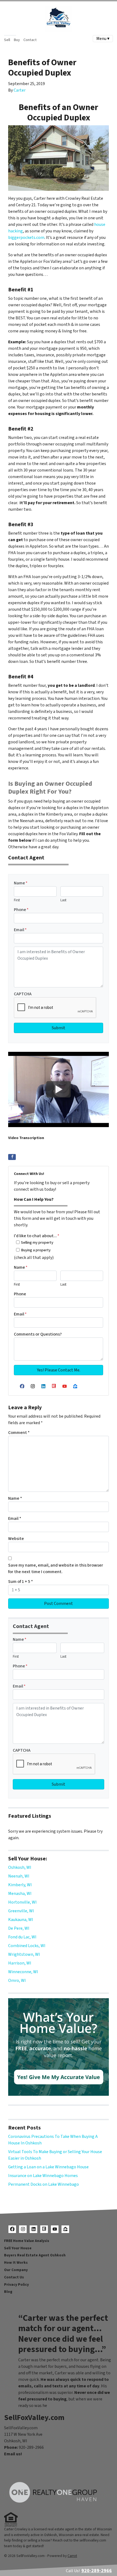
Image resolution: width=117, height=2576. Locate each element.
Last (63, 900)
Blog (8, 2292)
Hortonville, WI (22, 1902)
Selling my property (37, 1242)
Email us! (13, 2454)
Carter (20, 90)
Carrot (72, 2556)
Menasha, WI (20, 1894)
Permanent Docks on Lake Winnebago (44, 2184)
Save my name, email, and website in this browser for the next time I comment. (56, 1568)
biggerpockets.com (26, 238)
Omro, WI (17, 1981)
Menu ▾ (103, 39)
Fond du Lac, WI (22, 1937)
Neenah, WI (19, 1876)
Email (20, 930)
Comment (19, 1433)
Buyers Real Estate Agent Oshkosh (35, 2255)
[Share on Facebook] (12, 1157)
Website (16, 1539)
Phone (21, 910)
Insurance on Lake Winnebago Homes (43, 2176)
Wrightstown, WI (24, 1954)
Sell (7, 40)
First (17, 900)
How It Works (16, 2262)
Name (21, 883)
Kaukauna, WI (21, 1920)
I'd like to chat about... (37, 1236)
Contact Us (14, 2277)
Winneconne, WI (23, 1972)
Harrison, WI (20, 1963)
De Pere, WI (19, 1928)
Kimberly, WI (20, 1885)
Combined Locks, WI (27, 1946)
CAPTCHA (23, 994)
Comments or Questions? (38, 1334)
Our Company (16, 2270)
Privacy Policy (16, 2285)
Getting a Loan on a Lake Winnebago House (48, 2167)
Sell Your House (18, 2248)
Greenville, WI (21, 1911)
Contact (30, 40)
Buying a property (36, 1250)
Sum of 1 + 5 (21, 1582)
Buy (17, 40)
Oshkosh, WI (20, 1867)
